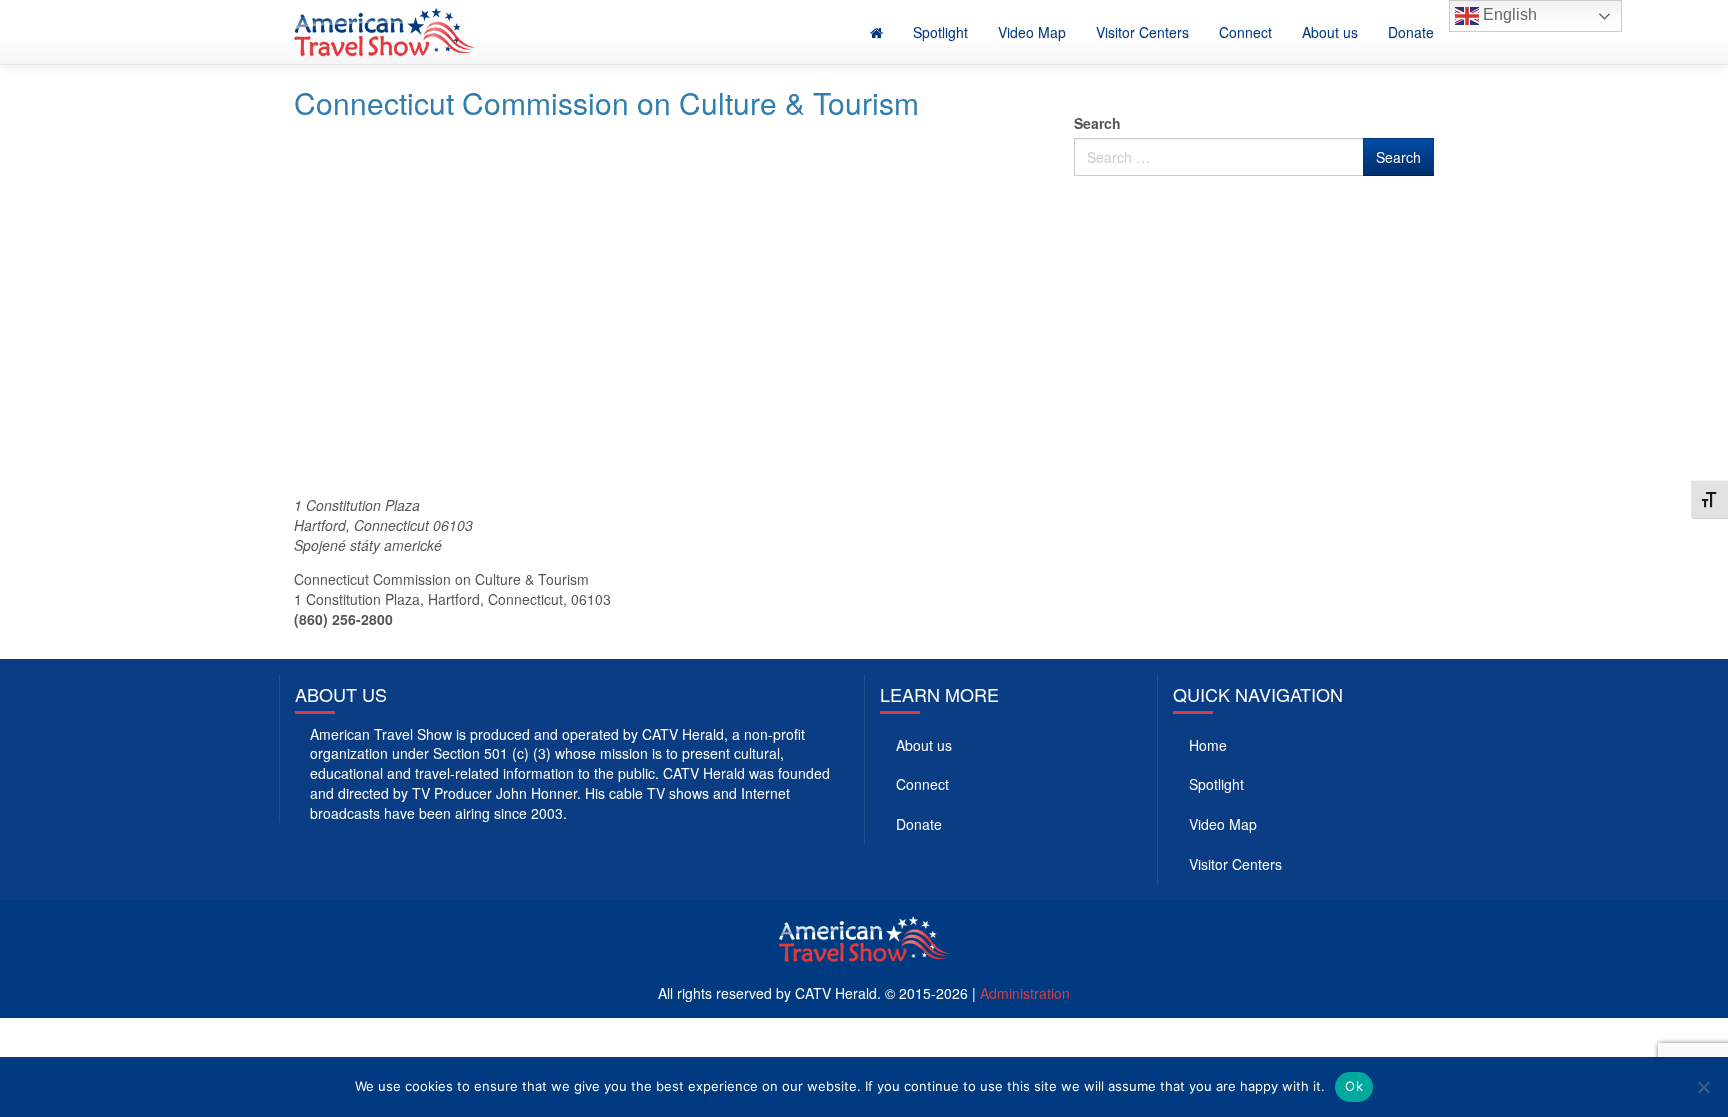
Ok (1354, 1086)
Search (1097, 123)
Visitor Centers (1142, 32)
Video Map (1032, 32)
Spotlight (940, 32)
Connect (1245, 32)
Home (1208, 745)
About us (1330, 32)
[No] (1703, 1087)
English (1508, 14)
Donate (1411, 32)
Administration (1025, 993)
